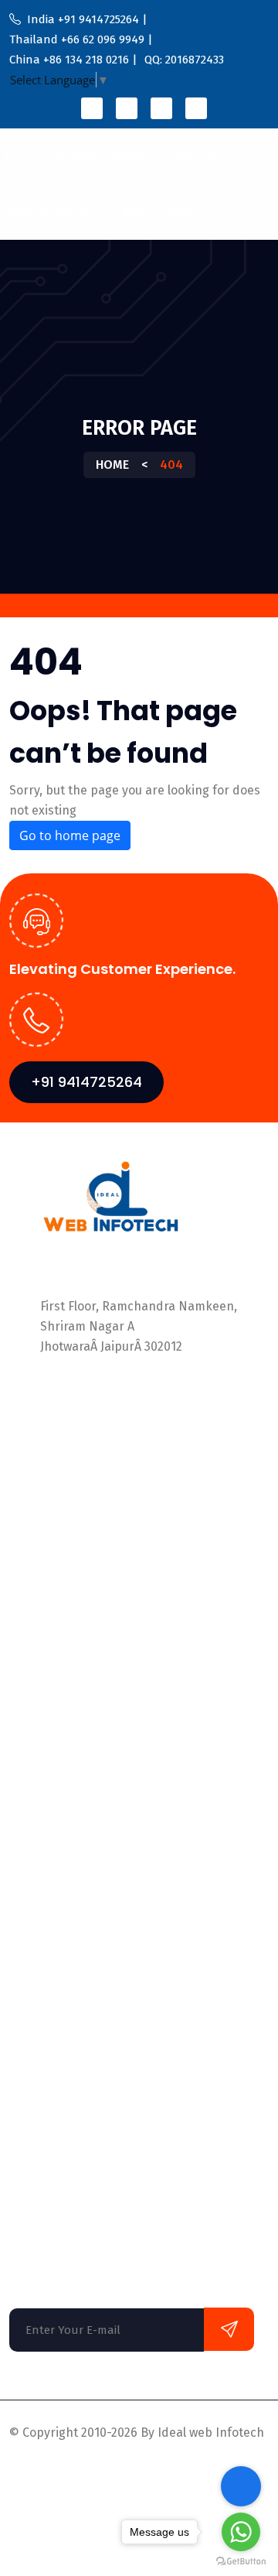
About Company (54, 1568)
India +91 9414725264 (103, 1379)
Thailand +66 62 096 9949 (113, 1399)
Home (21, 156)
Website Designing (62, 2132)
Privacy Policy (48, 2470)
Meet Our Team (53, 1599)
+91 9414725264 (86, 1082)
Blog (135, 212)
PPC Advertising (54, 1884)
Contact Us (40, 1722)
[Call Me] (241, 2486)
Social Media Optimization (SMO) (102, 1822)
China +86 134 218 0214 (108, 1420)
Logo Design (44, 1977)
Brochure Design (57, 2039)
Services (198, 156)
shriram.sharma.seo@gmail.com (135, 1472)
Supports (124, 2470)
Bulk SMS (35, 2070)
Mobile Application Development (102, 1853)
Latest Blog (41, 1630)
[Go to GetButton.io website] (241, 2561)
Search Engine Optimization (89, 1946)
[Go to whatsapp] (241, 2532)
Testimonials (45, 1691)
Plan (22, 1660)
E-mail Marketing (58, 1915)
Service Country (51, 212)
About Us (137, 156)
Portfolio (75, 156)
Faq (19, 1753)
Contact (182, 212)
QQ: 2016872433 (87, 1440)
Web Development (61, 2163)
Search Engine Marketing (81, 2008)
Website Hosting (56, 2101)
